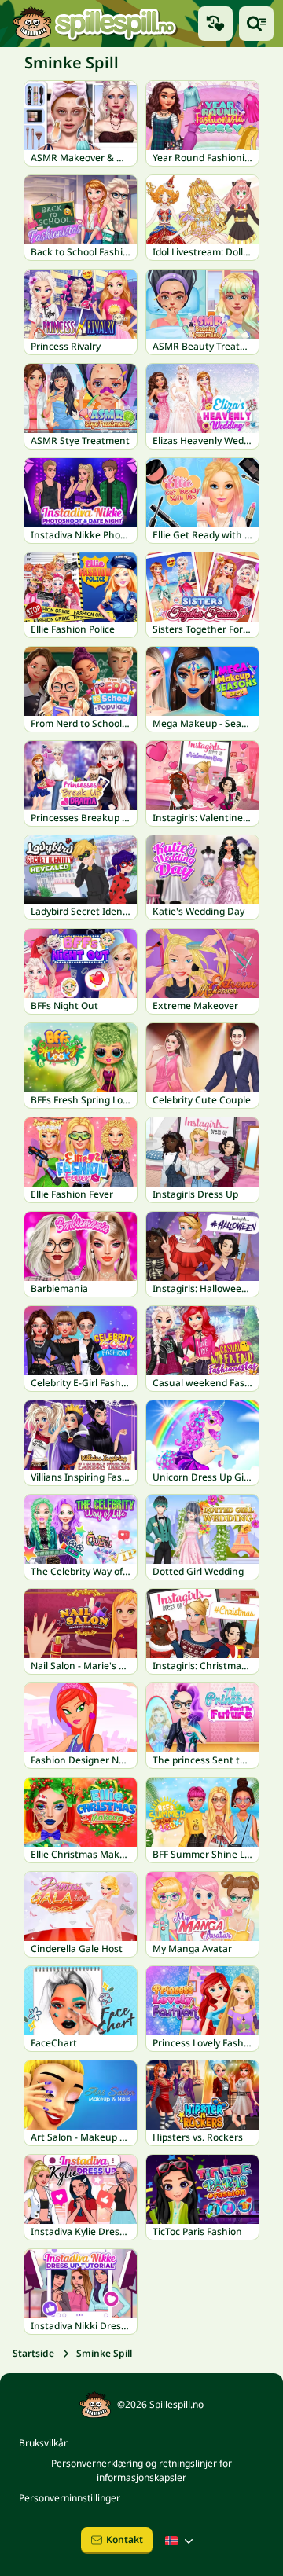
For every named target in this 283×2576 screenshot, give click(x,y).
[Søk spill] (256, 24)
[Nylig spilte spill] (215, 24)
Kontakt (125, 2539)
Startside (33, 2353)
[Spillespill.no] (94, 24)
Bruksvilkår (43, 2443)
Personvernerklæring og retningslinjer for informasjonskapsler (141, 2470)
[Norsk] (181, 2541)
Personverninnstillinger (70, 2498)
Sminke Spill (104, 2353)
